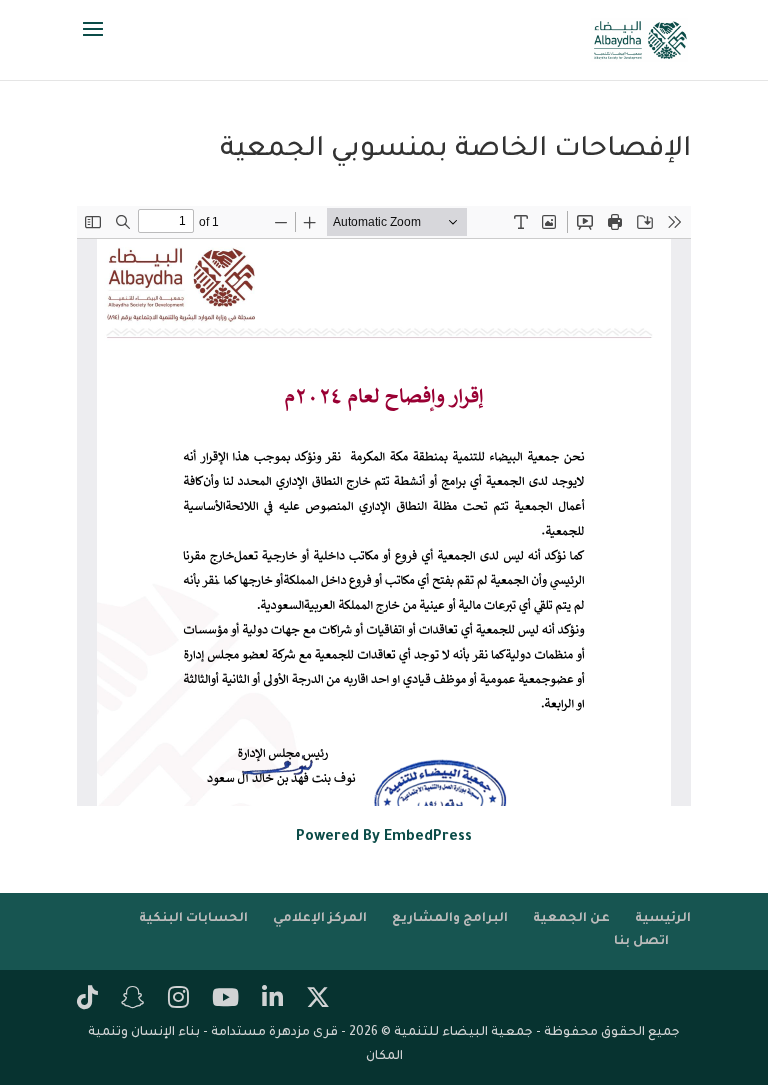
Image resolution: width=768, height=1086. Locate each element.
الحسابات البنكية (193, 919)
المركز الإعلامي (320, 919)
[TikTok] (87, 1000)
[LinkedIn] (272, 1000)
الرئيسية (663, 919)
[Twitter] (318, 1000)
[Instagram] (178, 1000)
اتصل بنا (641, 942)
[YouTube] (225, 1000)
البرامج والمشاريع (450, 919)
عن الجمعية (571, 919)
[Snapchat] (133, 1000)
